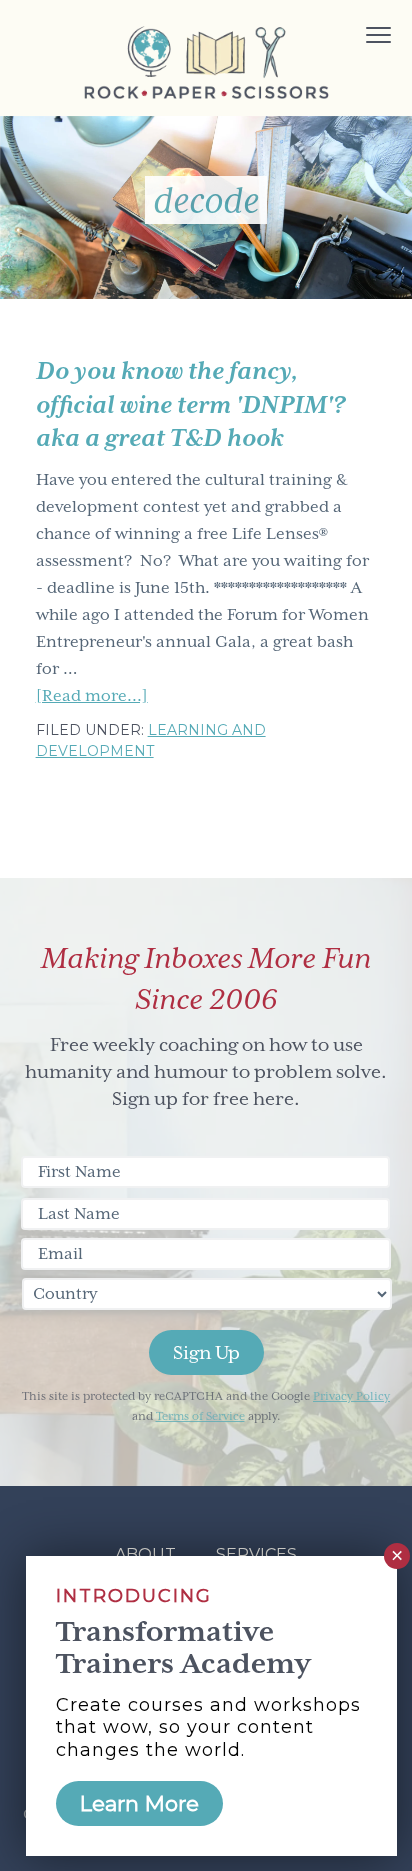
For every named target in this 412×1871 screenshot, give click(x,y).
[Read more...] (92, 698)
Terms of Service (200, 1416)
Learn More (139, 1803)
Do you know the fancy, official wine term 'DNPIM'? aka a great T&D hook (190, 404)
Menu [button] (356, 37)
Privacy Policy (351, 1396)
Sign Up (206, 1352)
